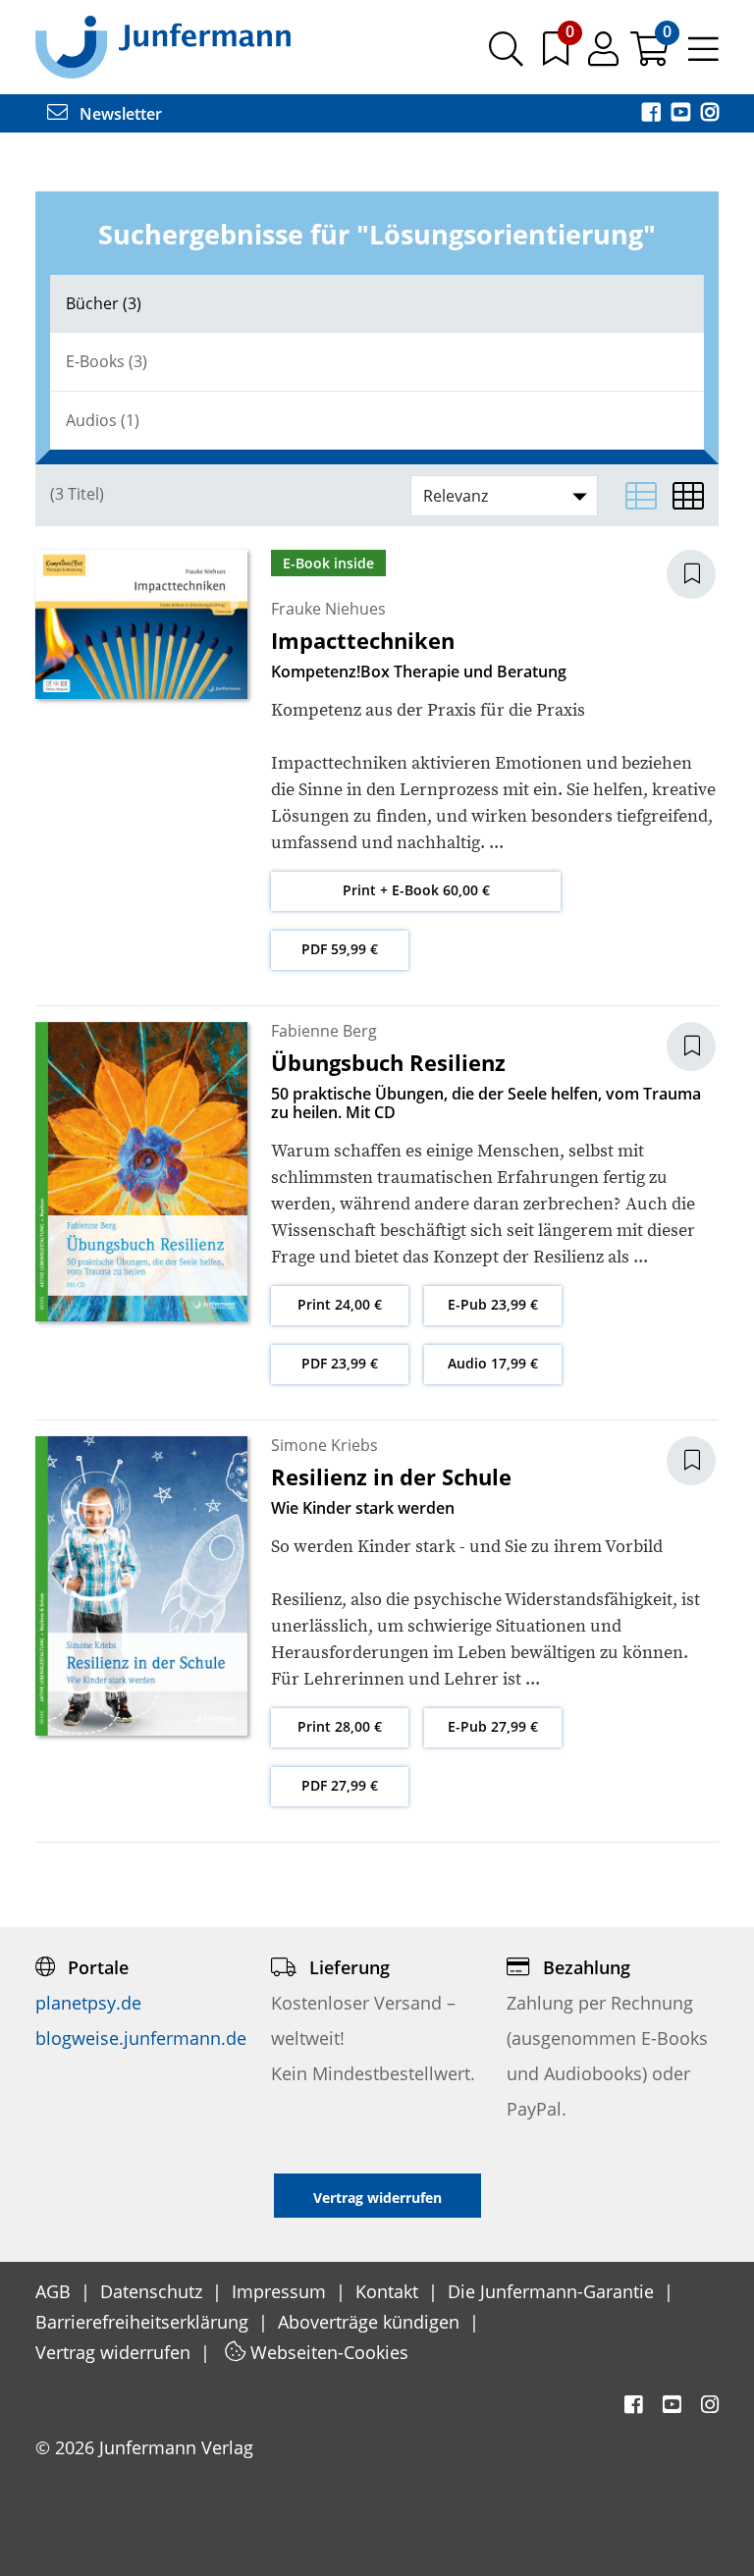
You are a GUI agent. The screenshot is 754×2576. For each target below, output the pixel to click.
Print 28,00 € (340, 1726)
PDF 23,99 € (340, 1363)
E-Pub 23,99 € (493, 1304)
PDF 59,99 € (340, 949)
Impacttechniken (363, 640)
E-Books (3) (107, 361)
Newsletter (119, 114)
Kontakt (389, 2291)
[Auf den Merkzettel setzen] (703, 574)
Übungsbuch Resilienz (388, 1062)
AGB (55, 2291)
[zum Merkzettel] (558, 56)
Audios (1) (103, 420)
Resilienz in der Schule (391, 1476)
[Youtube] (682, 114)
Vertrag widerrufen (115, 2352)
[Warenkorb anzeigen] (651, 56)
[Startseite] (163, 46)
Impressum (281, 2291)
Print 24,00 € (340, 1304)
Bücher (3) (104, 303)
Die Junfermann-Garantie (553, 2291)
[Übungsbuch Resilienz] (141, 1170)
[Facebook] (653, 114)
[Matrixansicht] (688, 496)
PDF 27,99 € (340, 1785)
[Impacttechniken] (141, 623)
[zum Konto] (605, 56)
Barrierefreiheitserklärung (144, 2322)
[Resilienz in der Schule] (141, 1584)
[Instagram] (710, 114)
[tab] (377, 304)
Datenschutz (154, 2291)
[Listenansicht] (641, 496)
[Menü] (703, 56)
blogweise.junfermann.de (141, 2038)
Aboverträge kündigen (371, 2322)
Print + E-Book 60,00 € (416, 890)
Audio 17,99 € (493, 1363)
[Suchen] (506, 56)
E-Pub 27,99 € (493, 1726)
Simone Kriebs (324, 1445)
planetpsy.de (88, 2003)
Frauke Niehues (328, 609)
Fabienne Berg (324, 1031)
